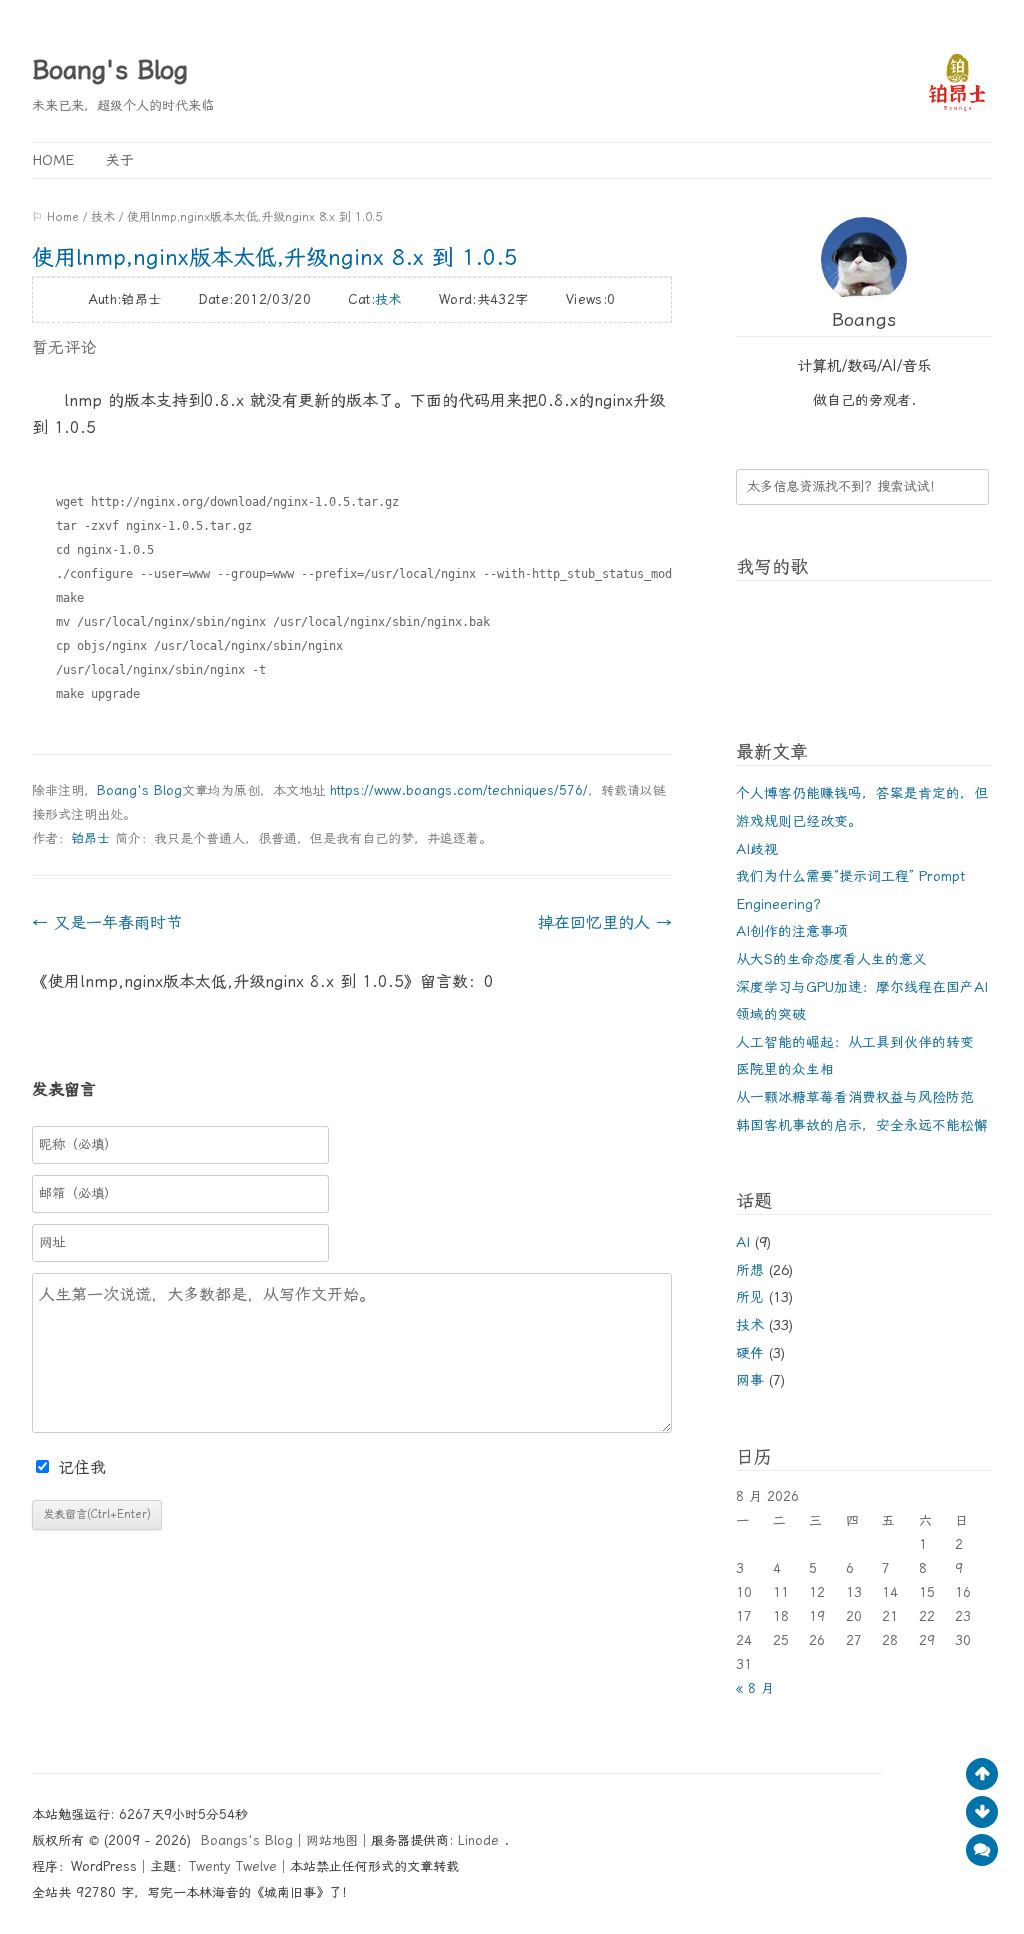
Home (53, 160)
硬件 (750, 1353)
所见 (750, 1297)
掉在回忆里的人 (605, 922)
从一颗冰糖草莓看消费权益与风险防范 (855, 1097)
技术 (103, 217)
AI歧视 (757, 849)
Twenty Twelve (233, 1866)
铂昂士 (90, 838)
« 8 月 (755, 1688)
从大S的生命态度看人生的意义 (831, 959)
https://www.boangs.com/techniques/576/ (459, 790)
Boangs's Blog (247, 1840)
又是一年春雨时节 (107, 922)
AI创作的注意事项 (792, 931)
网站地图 (332, 1840)
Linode (481, 1840)
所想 (750, 1270)
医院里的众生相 (785, 1069)
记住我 (82, 1467)
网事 (750, 1380)
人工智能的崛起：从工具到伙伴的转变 (855, 1042)
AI (743, 1242)
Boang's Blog (110, 70)
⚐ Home (55, 217)
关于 (120, 160)
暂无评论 (64, 347)
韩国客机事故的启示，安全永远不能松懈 (862, 1125)
